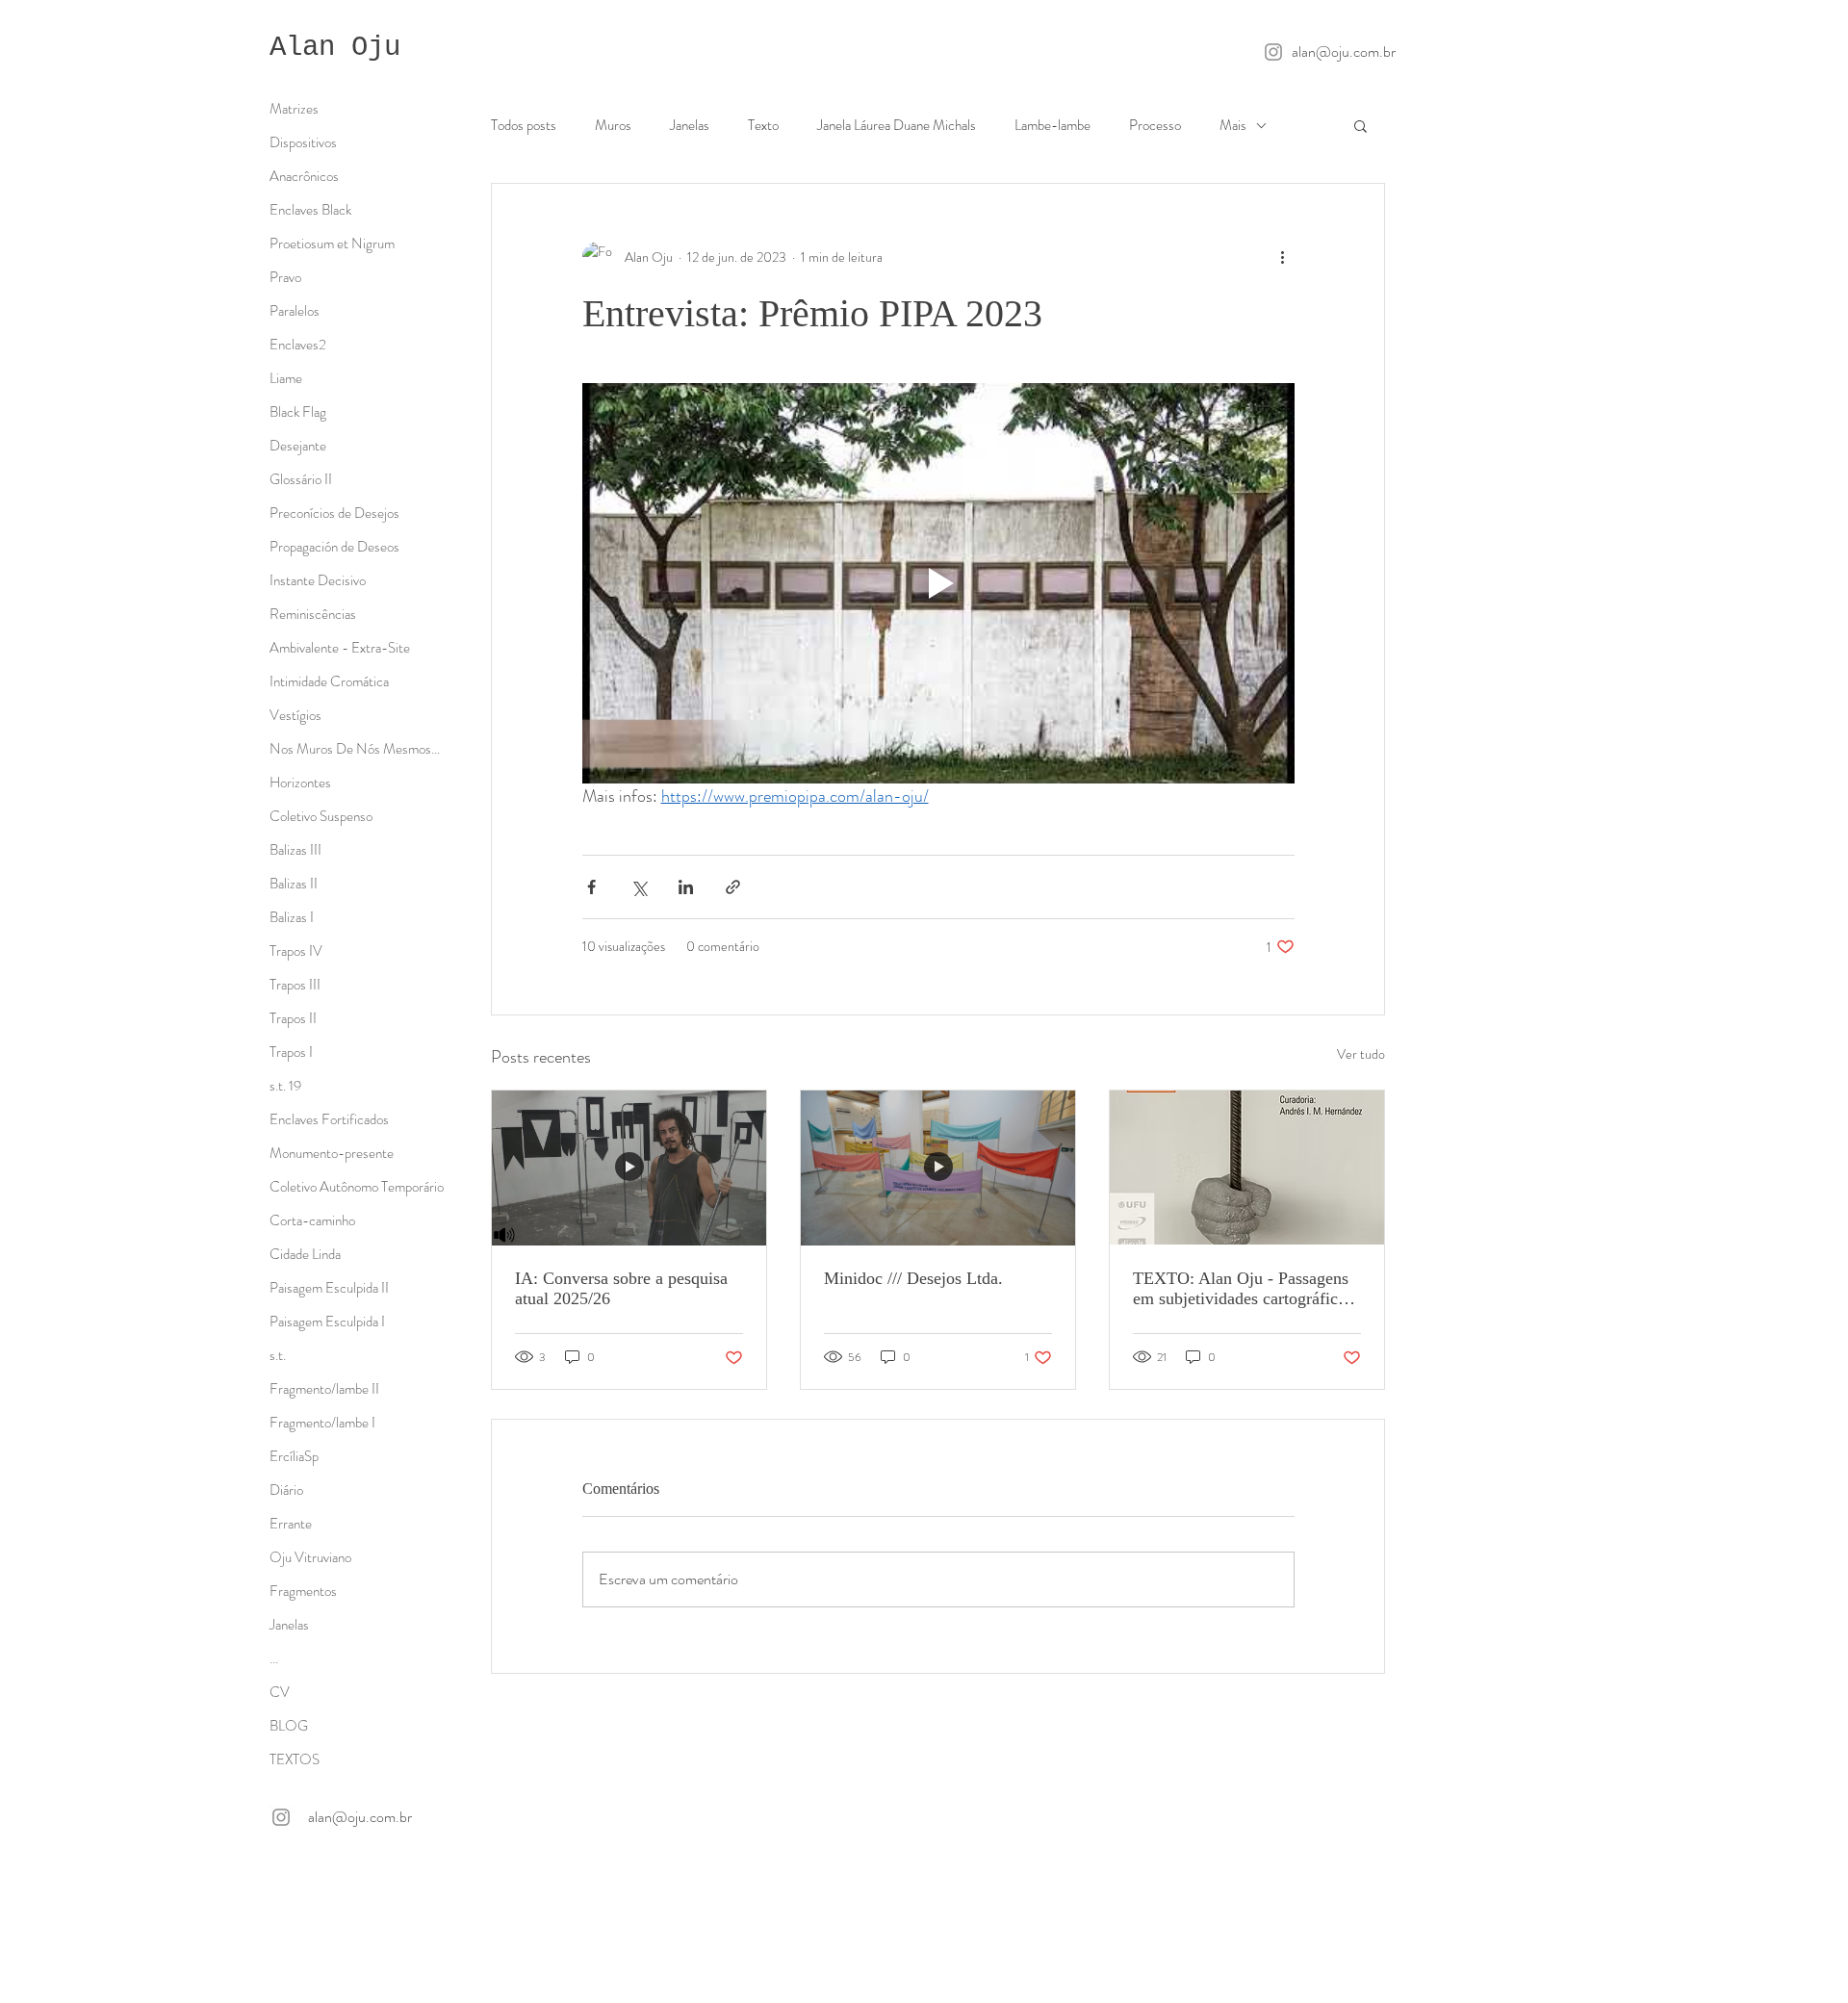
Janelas (690, 126)
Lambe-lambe (1052, 126)
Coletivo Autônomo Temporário (357, 1187)
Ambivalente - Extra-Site (340, 648)
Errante (291, 1524)
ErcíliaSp (294, 1456)
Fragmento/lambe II (324, 1389)
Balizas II (294, 884)
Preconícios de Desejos (334, 513)
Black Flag (298, 412)
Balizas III (295, 850)
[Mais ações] (1283, 257)
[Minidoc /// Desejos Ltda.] (938, 1168)
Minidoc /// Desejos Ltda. (913, 1278)
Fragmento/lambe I (322, 1423)
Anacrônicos (304, 176)
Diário (286, 1490)
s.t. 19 (285, 1086)
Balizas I (292, 917)
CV (280, 1692)
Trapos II (293, 1018)
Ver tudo (1361, 1054)
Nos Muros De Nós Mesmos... (355, 749)
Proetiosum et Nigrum (332, 244)
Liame (286, 378)
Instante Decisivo (318, 580)
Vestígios (295, 715)
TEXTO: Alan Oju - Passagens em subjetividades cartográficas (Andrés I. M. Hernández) (1243, 1289)
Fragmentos (303, 1591)
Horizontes (300, 783)
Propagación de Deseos (334, 547)
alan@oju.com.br (1344, 51)
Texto (763, 126)
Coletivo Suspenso (321, 816)
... (274, 1658)
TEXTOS (295, 1759)
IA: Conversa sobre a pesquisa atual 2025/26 (621, 1288)
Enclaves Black (310, 210)
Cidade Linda (305, 1254)
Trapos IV (296, 951)
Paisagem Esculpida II (329, 1288)
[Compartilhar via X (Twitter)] (639, 887)
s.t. (278, 1355)
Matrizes (294, 109)
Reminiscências (313, 614)
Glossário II (301, 479)
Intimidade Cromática (329, 681)
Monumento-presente (332, 1153)
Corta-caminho (312, 1220)
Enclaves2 (298, 345)
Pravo (285, 277)
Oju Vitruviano (310, 1557)
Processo (1155, 126)
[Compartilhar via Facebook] (591, 887)
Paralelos (295, 311)
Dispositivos (303, 142)
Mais (1233, 126)
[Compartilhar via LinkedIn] (686, 887)
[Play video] (938, 583)
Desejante (298, 446)
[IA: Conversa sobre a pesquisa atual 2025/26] (629, 1168)
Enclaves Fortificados (329, 1119)
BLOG (289, 1726)
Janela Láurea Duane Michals (897, 126)
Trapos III (295, 985)
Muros (613, 126)
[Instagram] (1273, 52)
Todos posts (524, 126)
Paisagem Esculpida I (327, 1322)
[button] (1360, 125)
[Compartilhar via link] (733, 887)
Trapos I (291, 1052)
